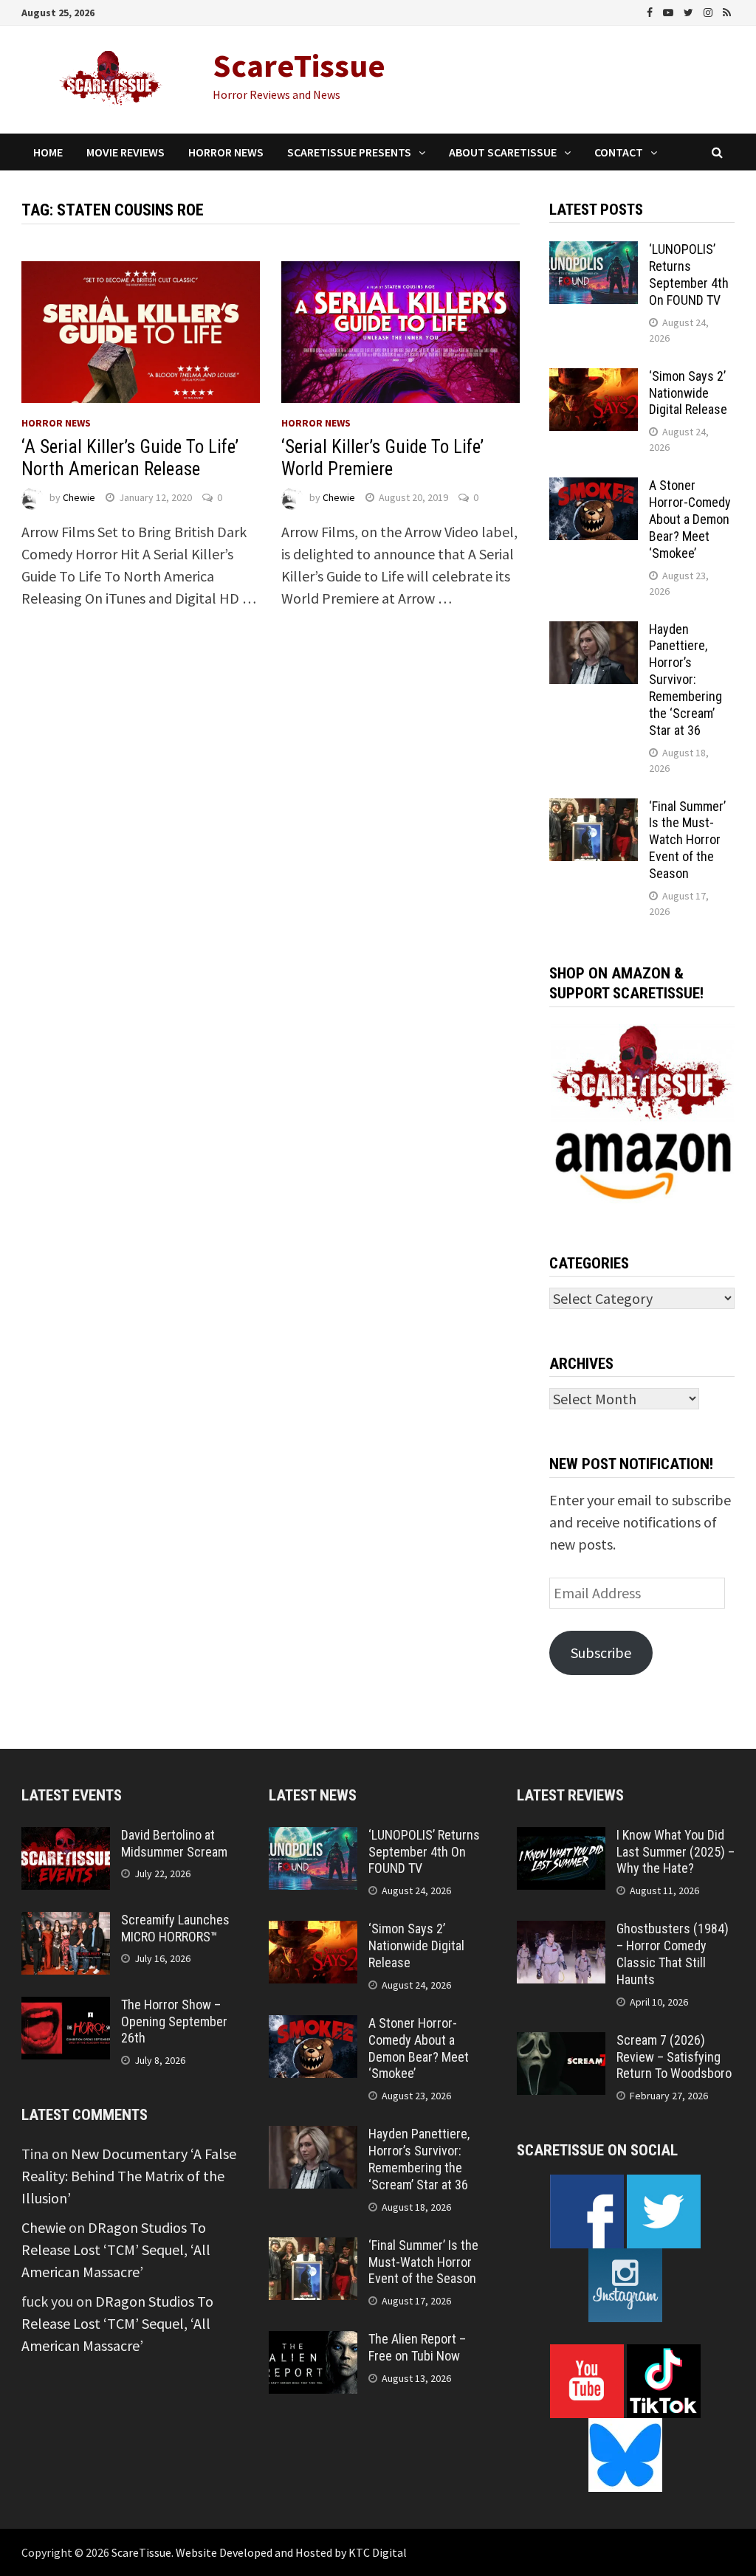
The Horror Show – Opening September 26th (174, 2021)
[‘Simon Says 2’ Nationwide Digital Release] (594, 379)
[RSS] (727, 11)
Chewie (79, 497)
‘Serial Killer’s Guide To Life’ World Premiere (382, 458)
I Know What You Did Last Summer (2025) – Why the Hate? (676, 1852)
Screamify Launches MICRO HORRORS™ (175, 1928)
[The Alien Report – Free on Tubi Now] (313, 2342)
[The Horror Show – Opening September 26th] (66, 2007)
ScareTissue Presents (349, 152)
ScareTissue (299, 65)
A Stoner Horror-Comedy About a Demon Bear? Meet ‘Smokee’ (690, 519)
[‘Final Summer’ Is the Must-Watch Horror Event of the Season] (594, 809)
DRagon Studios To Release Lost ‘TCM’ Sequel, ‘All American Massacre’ (116, 2249)
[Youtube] (670, 11)
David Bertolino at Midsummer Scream (174, 1843)
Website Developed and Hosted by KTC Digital (291, 2552)
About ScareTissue (503, 152)
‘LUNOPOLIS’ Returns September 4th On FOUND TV (689, 274)
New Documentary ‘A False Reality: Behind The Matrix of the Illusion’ (129, 2176)
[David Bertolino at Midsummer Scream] (66, 1838)
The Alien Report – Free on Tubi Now (417, 2347)
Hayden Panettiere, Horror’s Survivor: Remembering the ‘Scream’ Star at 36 (685, 680)
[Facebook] (651, 11)
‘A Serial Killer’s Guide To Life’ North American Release (130, 458)
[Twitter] (690, 11)
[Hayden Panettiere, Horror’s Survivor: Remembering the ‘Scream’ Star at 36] (594, 632)
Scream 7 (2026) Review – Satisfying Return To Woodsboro (674, 2057)
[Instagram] (709, 11)
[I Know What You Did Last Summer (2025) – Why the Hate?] (561, 1838)
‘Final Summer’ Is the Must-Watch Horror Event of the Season (687, 840)
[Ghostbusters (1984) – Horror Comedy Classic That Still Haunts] (561, 1931)
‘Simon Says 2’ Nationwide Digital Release (688, 393)
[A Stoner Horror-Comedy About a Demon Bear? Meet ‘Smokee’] (594, 488)
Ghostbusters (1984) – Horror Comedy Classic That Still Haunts (673, 1954)
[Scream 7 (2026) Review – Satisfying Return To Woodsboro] (561, 2043)
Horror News (226, 152)
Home (48, 152)
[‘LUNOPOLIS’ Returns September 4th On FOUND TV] (594, 252)
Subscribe (601, 1653)
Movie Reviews (126, 152)
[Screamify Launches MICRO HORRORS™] (66, 1923)
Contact (619, 152)
